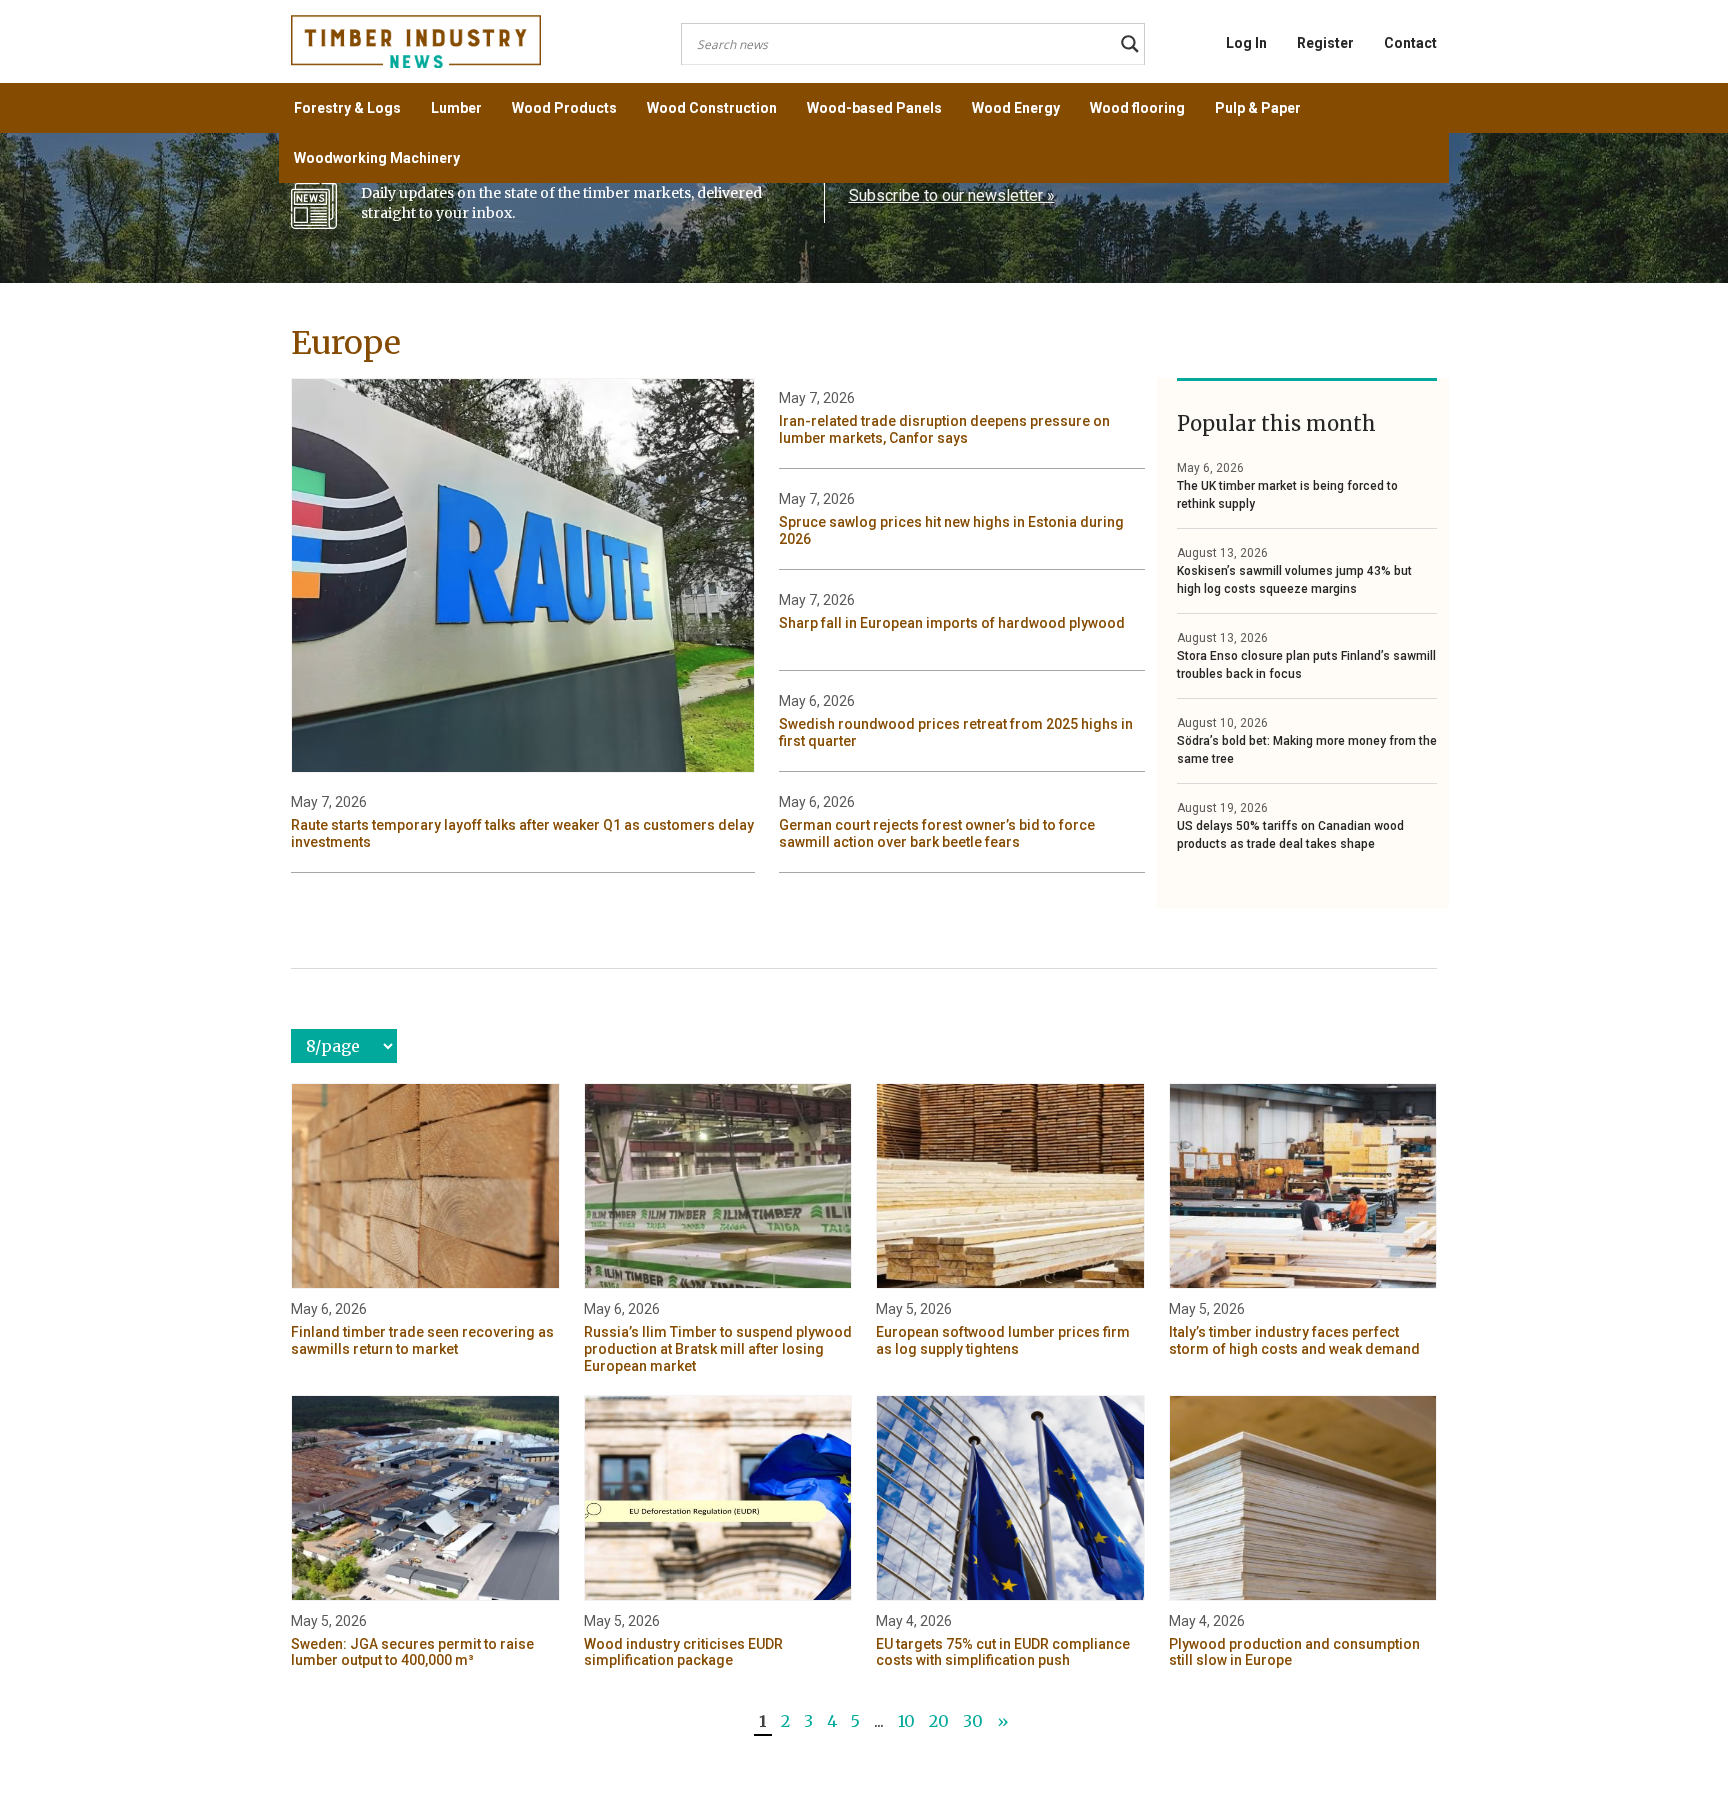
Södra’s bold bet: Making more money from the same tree (1307, 750)
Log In (1246, 43)
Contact (1410, 43)
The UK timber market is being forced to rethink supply (1287, 495)
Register (1325, 43)
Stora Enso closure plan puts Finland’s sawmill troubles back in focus (1306, 665)
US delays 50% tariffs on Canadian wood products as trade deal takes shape (1290, 835)
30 (973, 1721)
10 (906, 1721)
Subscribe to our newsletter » (952, 195)
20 (939, 1721)
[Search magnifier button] (1130, 44)
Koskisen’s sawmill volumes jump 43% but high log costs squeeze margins (1294, 580)
